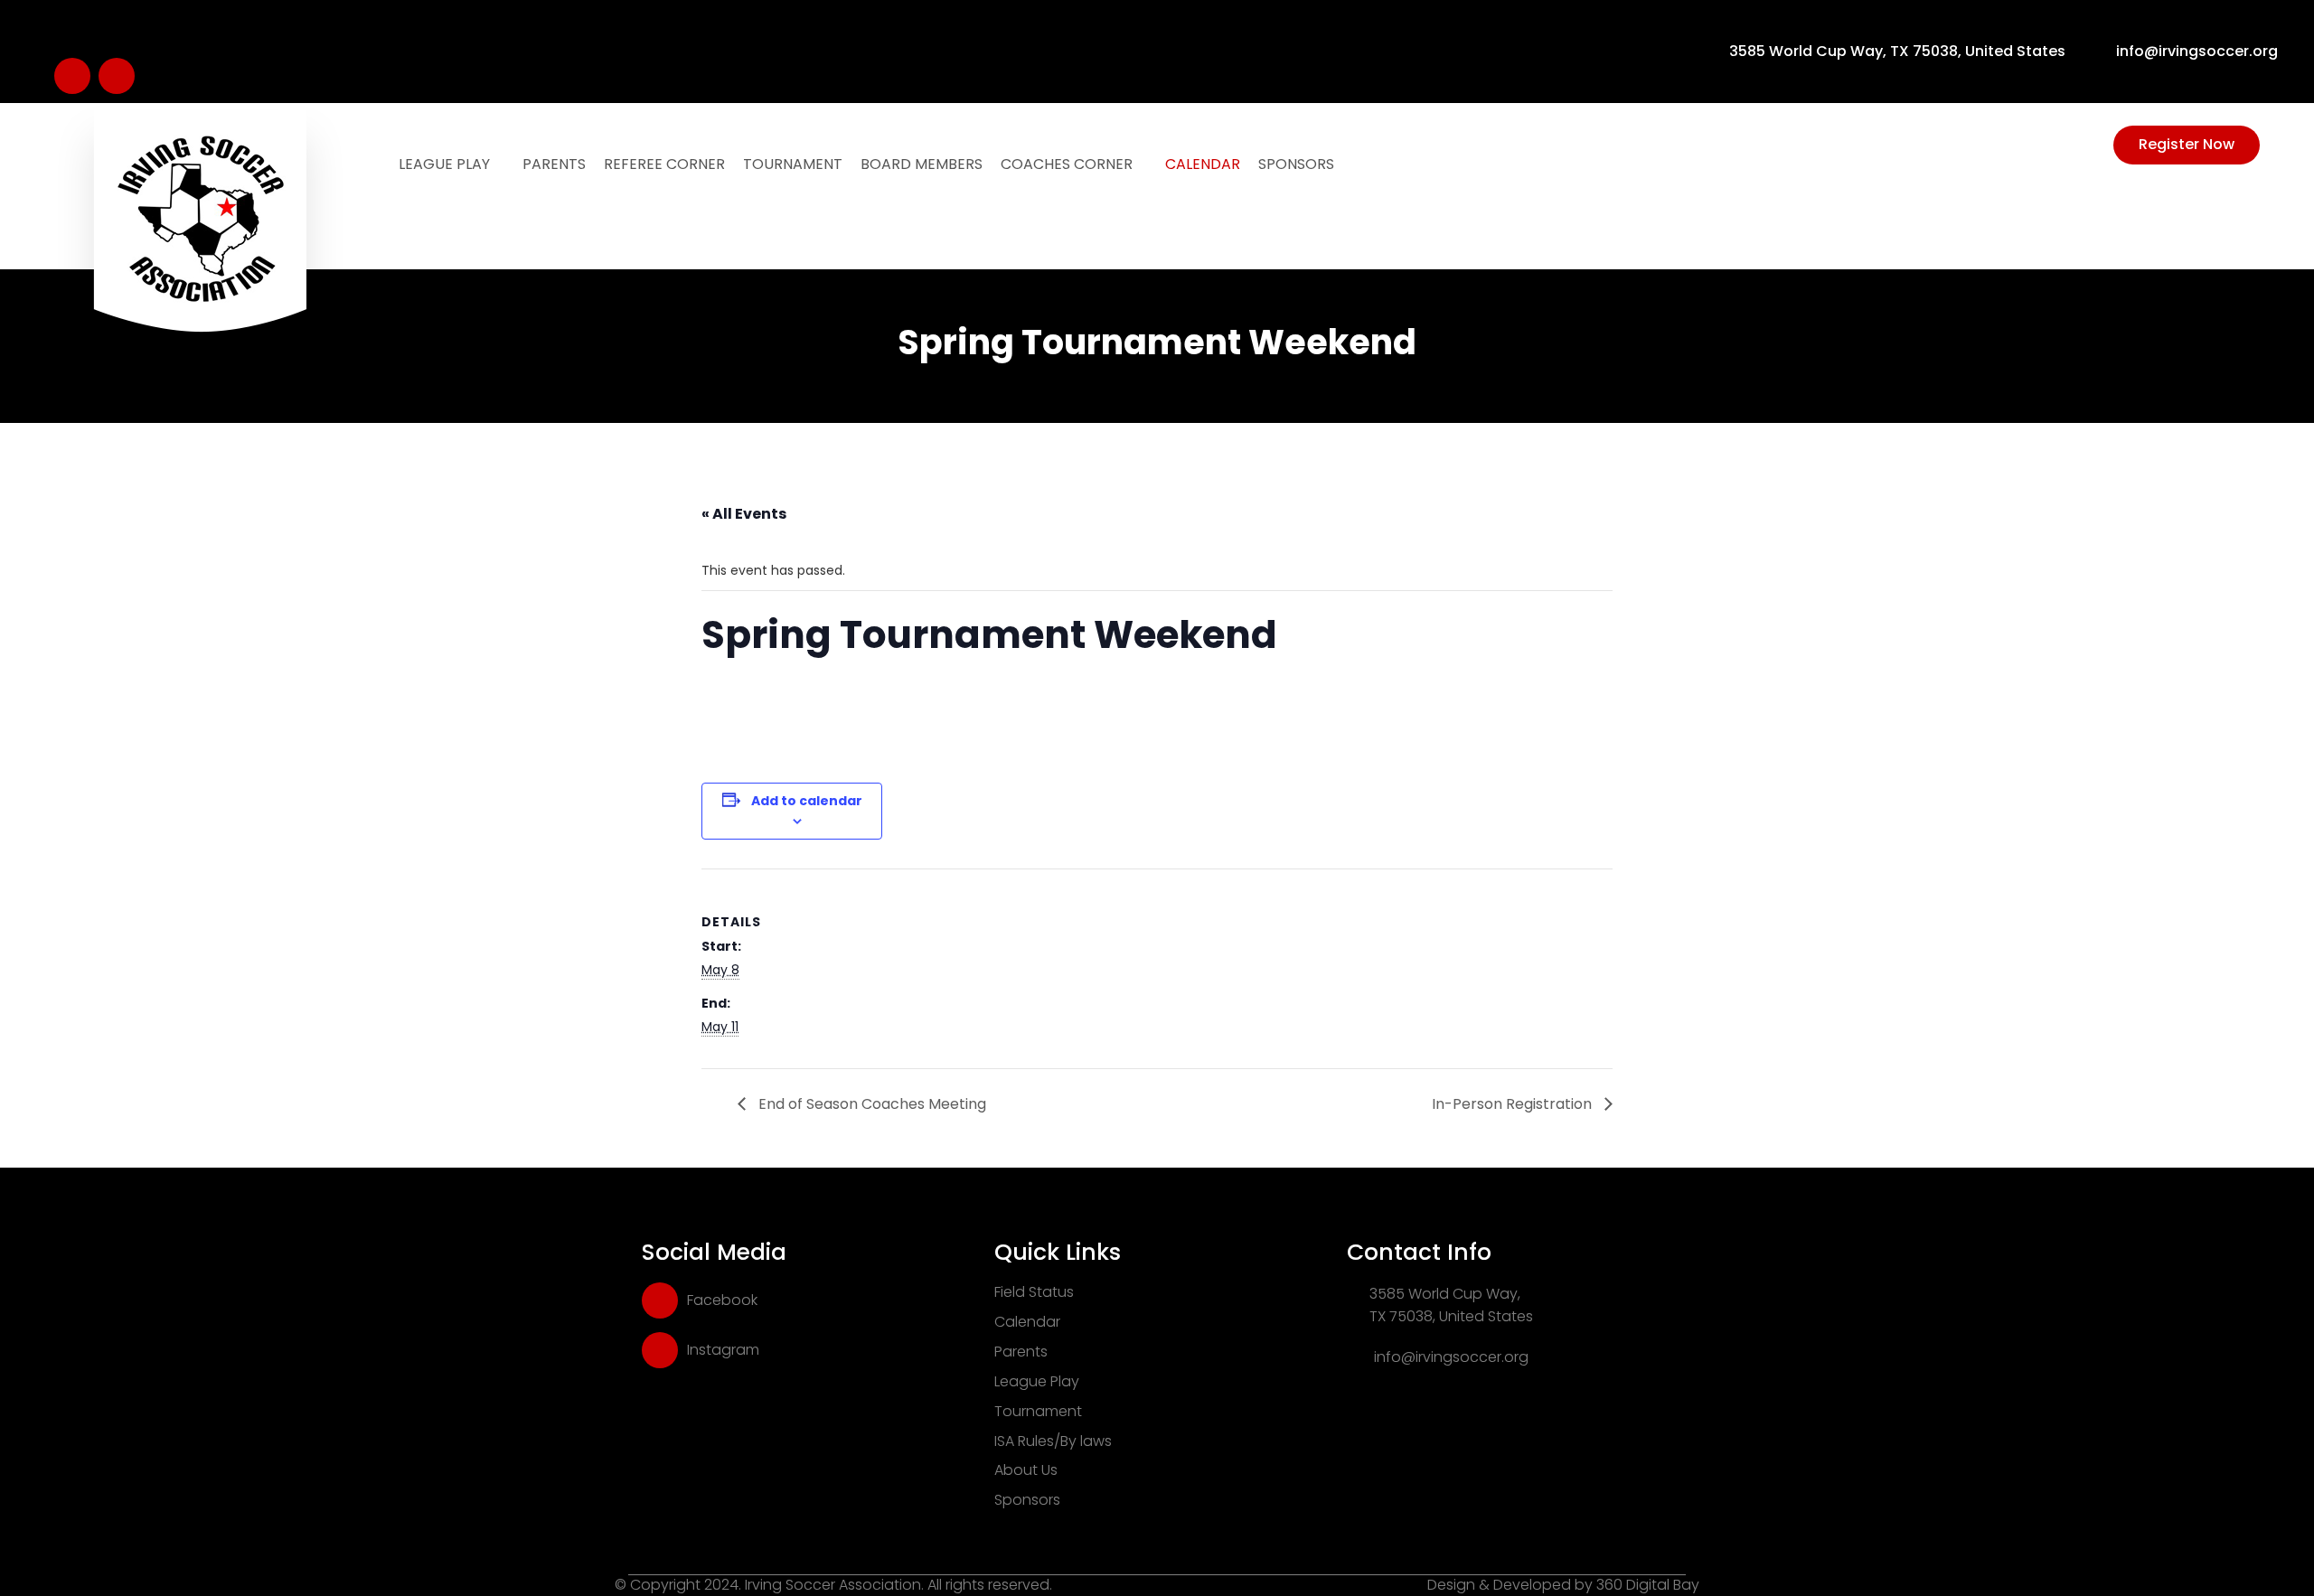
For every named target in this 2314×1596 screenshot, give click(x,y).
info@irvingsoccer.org (2197, 52)
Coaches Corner (1068, 164)
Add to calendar (807, 801)
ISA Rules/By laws (1053, 1441)
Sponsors (1296, 164)
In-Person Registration (1514, 1104)
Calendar (1203, 164)
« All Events (744, 514)
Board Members (922, 164)
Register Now (2187, 144)
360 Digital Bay (1648, 1585)
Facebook (722, 1300)
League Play (446, 164)
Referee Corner (664, 164)
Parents (554, 164)
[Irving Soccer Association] (200, 249)
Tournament (793, 164)
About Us (1026, 1470)
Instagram (723, 1350)
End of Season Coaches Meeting (870, 1104)
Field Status (1034, 1292)
